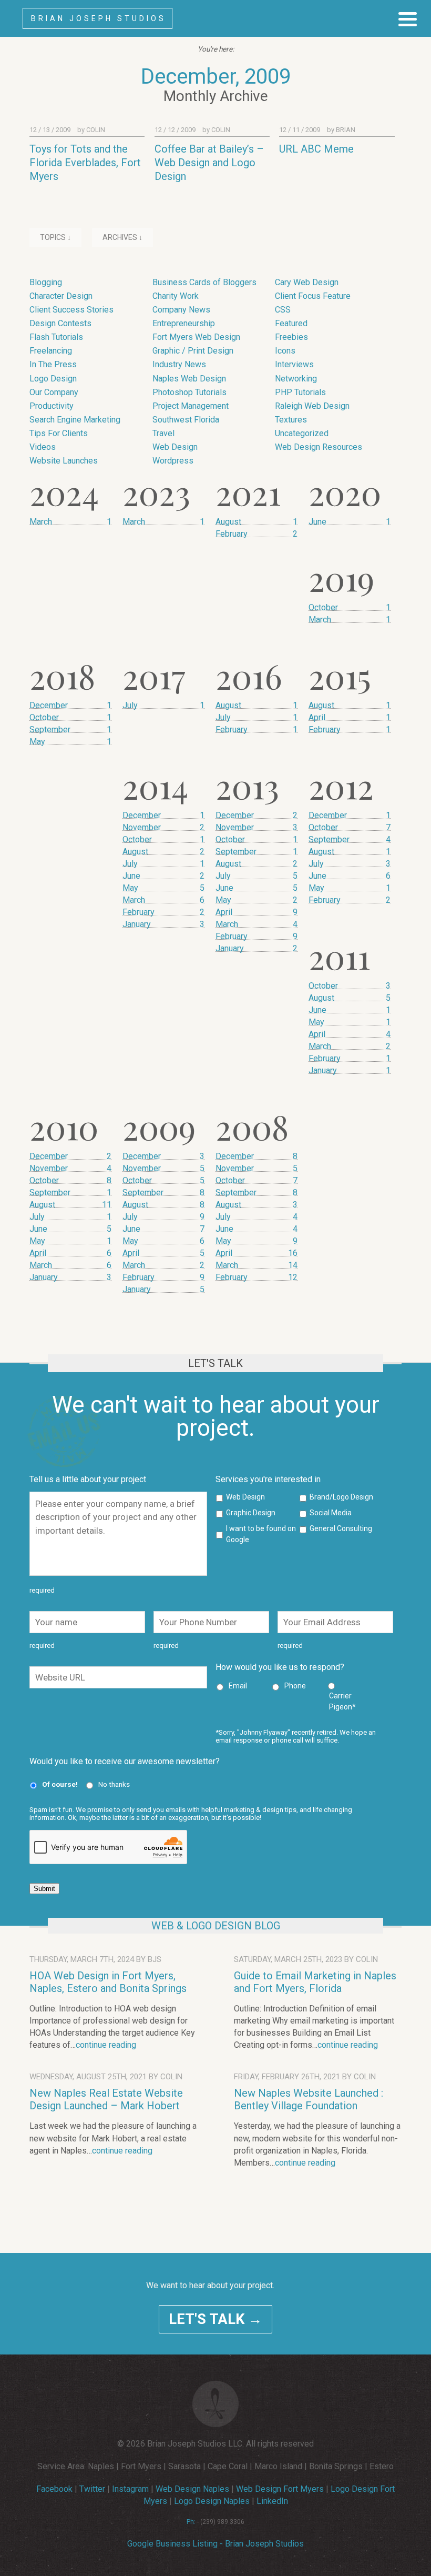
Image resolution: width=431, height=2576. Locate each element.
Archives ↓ (122, 237)
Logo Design (53, 379)
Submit (44, 1889)
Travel (163, 433)
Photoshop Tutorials (189, 392)
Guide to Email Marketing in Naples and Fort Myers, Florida (315, 1982)
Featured (291, 323)
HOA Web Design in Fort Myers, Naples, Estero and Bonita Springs (108, 1982)
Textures (291, 420)
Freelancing (51, 351)
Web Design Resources (319, 447)
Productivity (52, 406)
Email (238, 1686)
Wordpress (173, 461)
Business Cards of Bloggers (204, 282)
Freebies (291, 337)
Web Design (175, 447)
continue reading (106, 2045)
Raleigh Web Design (312, 406)
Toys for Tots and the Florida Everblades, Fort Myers (85, 163)
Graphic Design (251, 1513)
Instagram (130, 2489)
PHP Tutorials (300, 392)
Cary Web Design (307, 282)
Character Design (61, 296)
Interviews (294, 364)
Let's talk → (215, 2319)
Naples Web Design (189, 379)
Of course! (60, 1784)
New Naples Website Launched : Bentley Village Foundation (309, 2099)
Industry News (179, 364)
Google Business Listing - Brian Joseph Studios (215, 2544)
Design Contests (60, 323)
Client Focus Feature (313, 296)
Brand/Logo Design (341, 1497)
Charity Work (176, 296)
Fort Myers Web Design (196, 337)
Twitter (92, 2489)
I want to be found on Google (261, 1534)
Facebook (54, 2489)
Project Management (191, 406)
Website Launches (64, 461)
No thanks (114, 1784)
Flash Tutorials (56, 337)
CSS (283, 310)
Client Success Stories (71, 310)
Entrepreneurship (184, 323)
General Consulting (341, 1528)
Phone (295, 1686)
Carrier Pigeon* (342, 1701)
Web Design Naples (192, 2489)
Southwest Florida (186, 420)
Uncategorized (302, 433)
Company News (181, 310)
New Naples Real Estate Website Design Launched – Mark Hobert (106, 2099)
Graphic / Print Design (193, 351)
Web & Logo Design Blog (216, 1926)
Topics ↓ (55, 237)
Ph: (191, 2522)
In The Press (53, 364)
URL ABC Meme (316, 149)
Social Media (331, 1513)
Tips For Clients (59, 433)
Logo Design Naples (212, 2501)
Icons (285, 351)
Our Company (54, 392)
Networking (296, 379)
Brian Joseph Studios (99, 18)
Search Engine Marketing (75, 420)
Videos (43, 447)
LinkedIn (272, 2501)
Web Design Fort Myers (280, 2489)
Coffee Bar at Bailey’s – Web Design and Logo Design (209, 163)
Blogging (46, 282)
